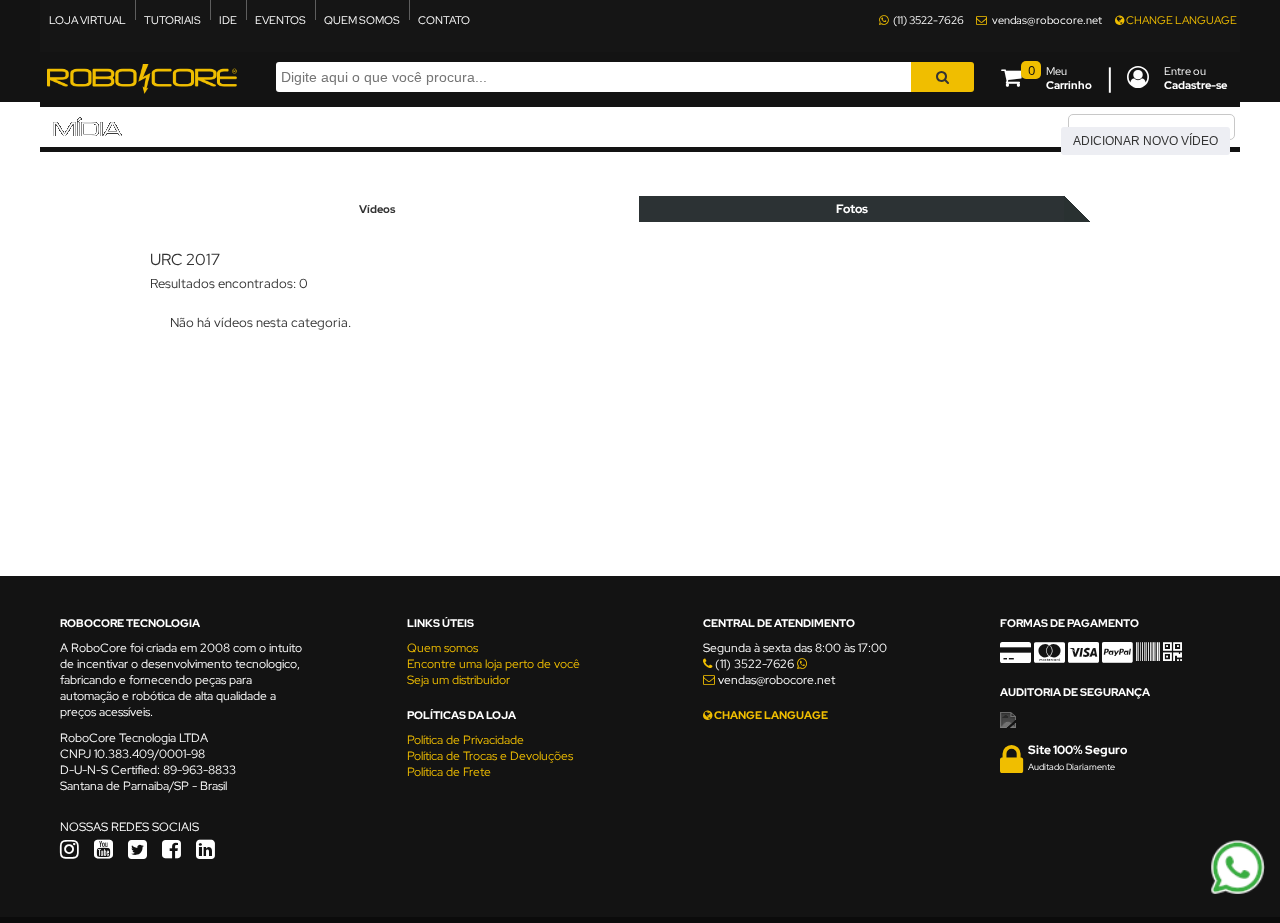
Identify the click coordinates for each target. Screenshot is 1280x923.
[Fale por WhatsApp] (1237, 891)
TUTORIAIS (172, 20)
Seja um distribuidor (458, 680)
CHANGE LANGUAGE (1180, 20)
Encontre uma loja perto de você (493, 664)
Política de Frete (449, 772)
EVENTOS (280, 20)
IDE (228, 20)
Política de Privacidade (465, 740)
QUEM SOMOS (362, 20)
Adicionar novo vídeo (1145, 141)
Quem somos (442, 648)
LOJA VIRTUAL (87, 20)
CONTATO (444, 20)
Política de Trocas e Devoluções (490, 756)
